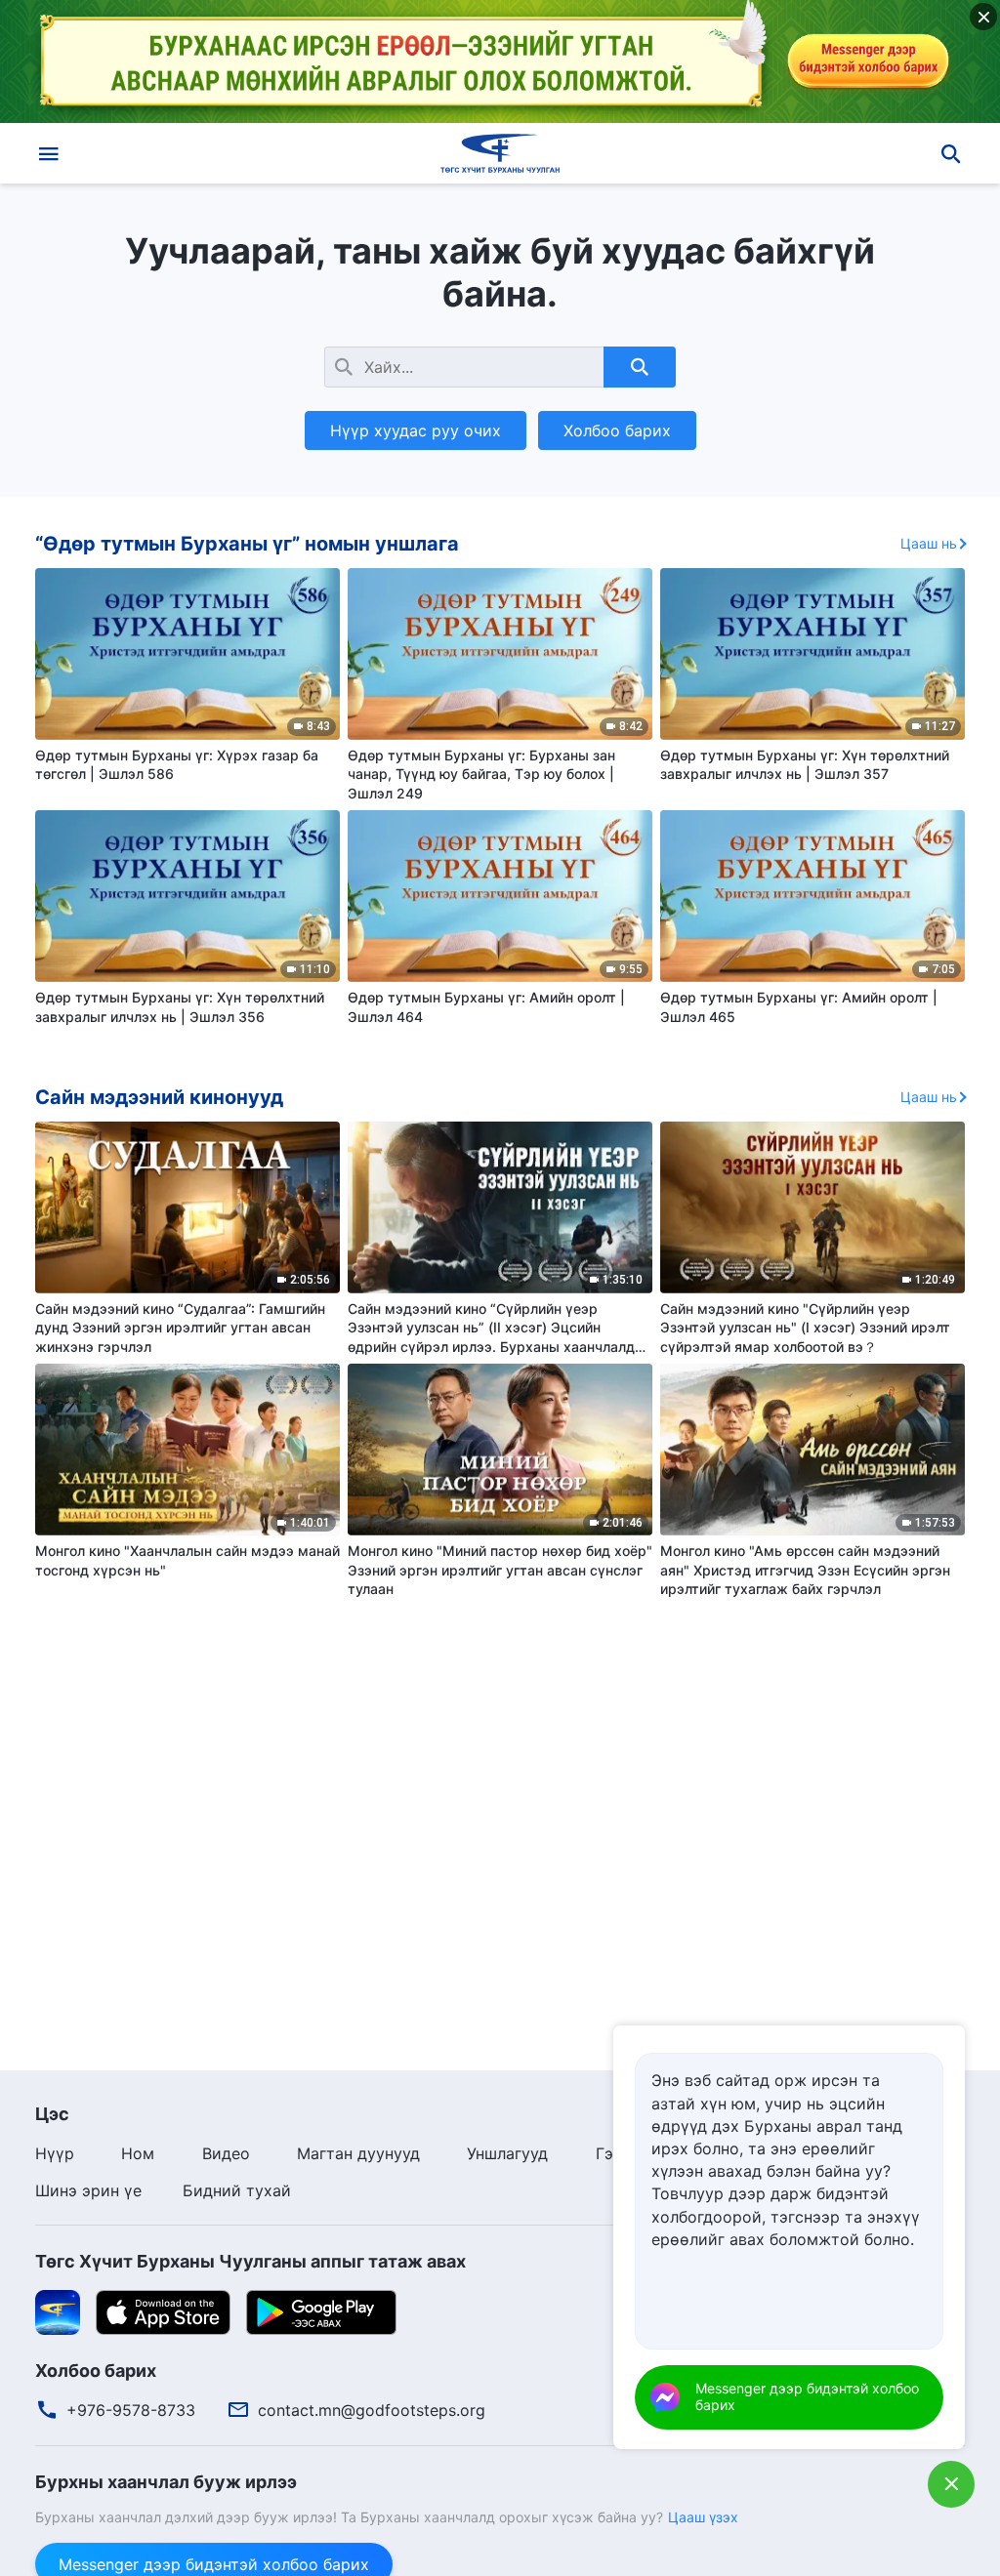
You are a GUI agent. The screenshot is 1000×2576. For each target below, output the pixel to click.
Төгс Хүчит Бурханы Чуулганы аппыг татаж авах (250, 2261)
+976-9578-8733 (131, 2410)
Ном (138, 2153)
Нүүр (55, 2153)
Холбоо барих (617, 430)
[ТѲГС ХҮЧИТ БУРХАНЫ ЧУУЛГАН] (500, 153)
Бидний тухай (237, 2190)
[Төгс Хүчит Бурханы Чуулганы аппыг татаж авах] (58, 2310)
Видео (226, 2153)
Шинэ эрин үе (88, 2190)
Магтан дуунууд (358, 2153)
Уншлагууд (507, 2153)
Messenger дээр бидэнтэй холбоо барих (807, 2396)
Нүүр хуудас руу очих (416, 430)
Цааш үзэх (703, 2517)
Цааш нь (929, 543)
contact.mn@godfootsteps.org (372, 2410)
